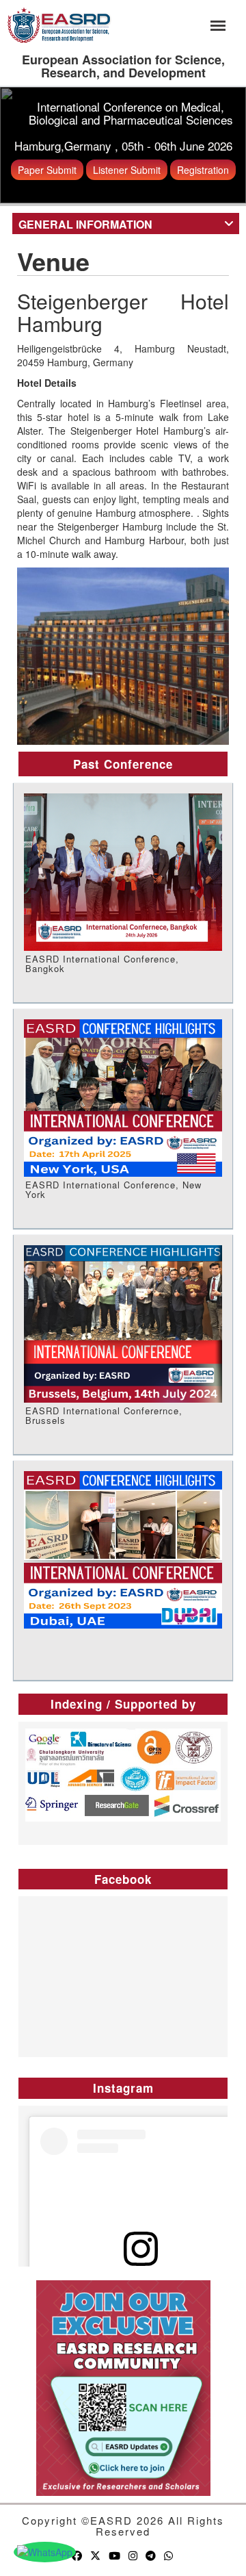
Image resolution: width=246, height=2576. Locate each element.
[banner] (59, 23)
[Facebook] (78, 2555)
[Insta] (134, 2555)
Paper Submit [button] (47, 170)
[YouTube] (115, 2555)
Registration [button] (203, 170)
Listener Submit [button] (127, 170)
